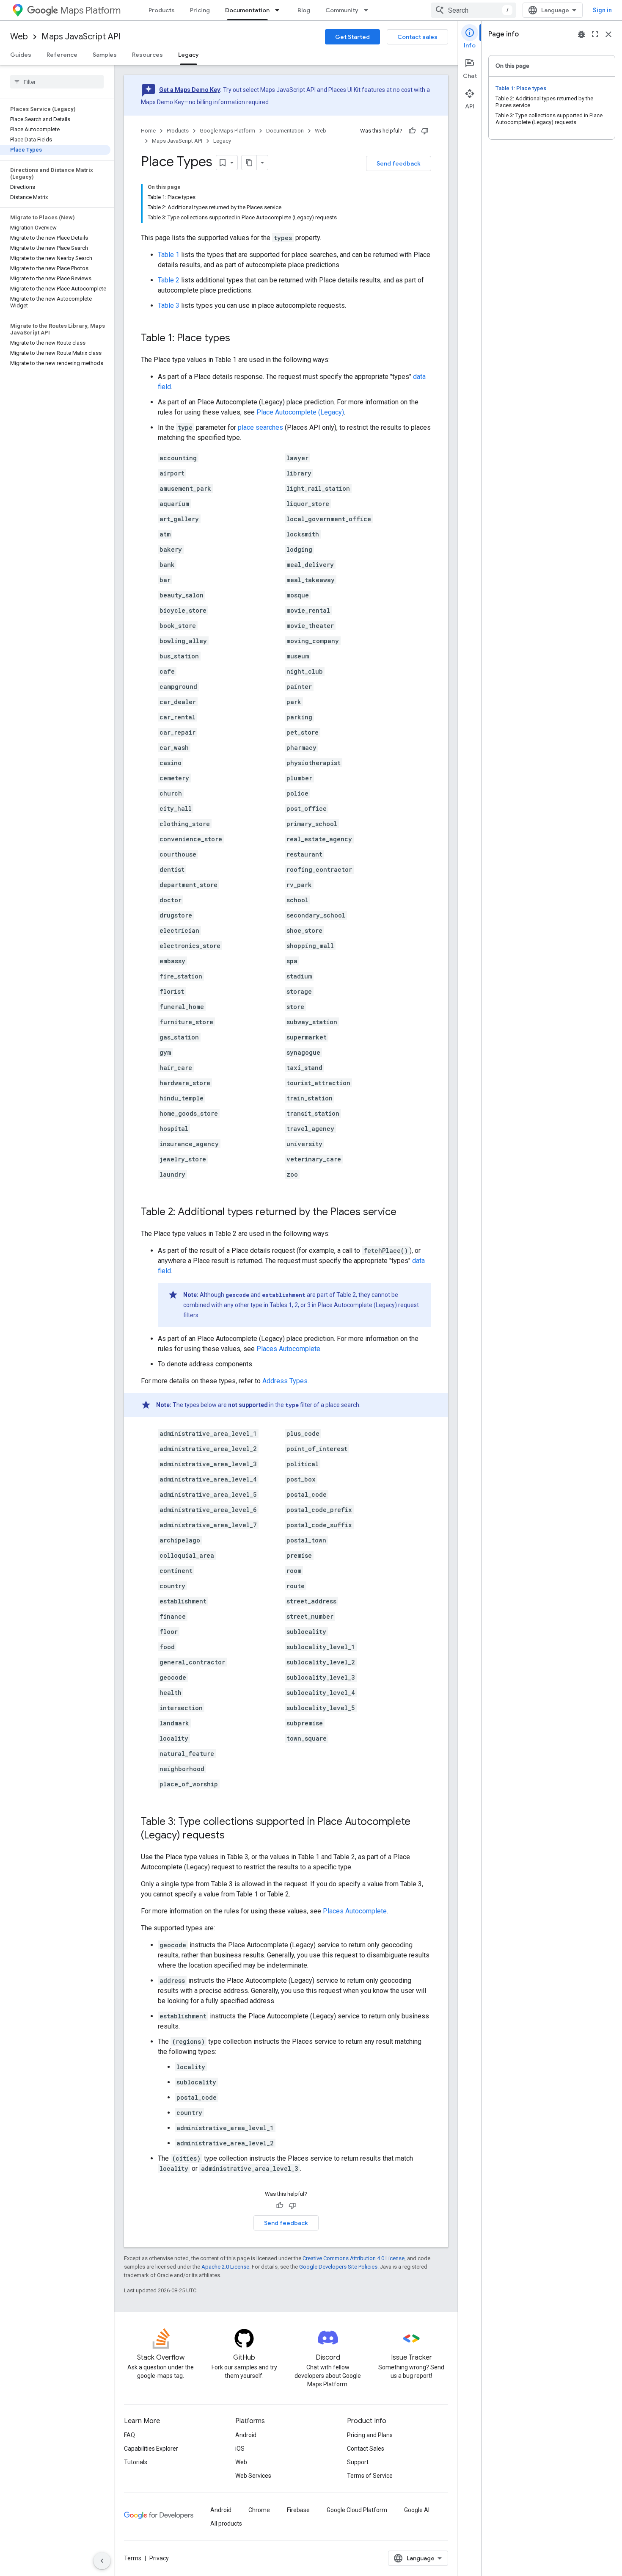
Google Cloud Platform (357, 2510)
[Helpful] (412, 131)
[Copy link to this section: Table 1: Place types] (239, 339)
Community (342, 10)
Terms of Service (370, 2476)
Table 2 (169, 280)
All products (226, 2523)
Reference (62, 55)
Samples (105, 55)
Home (148, 131)
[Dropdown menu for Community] (369, 10)
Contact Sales (366, 2449)
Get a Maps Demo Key (190, 90)
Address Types (285, 1381)
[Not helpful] (425, 131)
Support (358, 2462)
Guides (21, 55)
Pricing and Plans (370, 2435)
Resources (147, 55)
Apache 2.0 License (225, 2267)
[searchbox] (57, 82)
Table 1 (169, 255)
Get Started (352, 37)
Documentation (247, 10)
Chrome (259, 2510)
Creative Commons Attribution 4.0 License (354, 2258)
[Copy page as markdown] (249, 163)
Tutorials (136, 2462)
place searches (260, 427)
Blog (304, 10)
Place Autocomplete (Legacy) (300, 412)
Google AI (417, 2510)
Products (162, 10)
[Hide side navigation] (102, 2561)
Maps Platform (90, 10)
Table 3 (169, 305)
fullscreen (595, 34)
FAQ (129, 2435)
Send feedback (399, 163)
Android (246, 2435)
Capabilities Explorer (151, 2449)
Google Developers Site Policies (338, 2267)
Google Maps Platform (227, 131)
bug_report (581, 34)
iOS (240, 2449)
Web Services (253, 2476)
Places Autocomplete (288, 1349)
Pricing (200, 10)
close (608, 34)
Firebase (298, 2510)
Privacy (159, 2558)
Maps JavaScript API (81, 37)
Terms (133, 2558)
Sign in (602, 10)
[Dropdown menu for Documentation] (280, 10)
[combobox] (473, 10)
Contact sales (417, 37)
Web (19, 37)
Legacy (189, 55)
